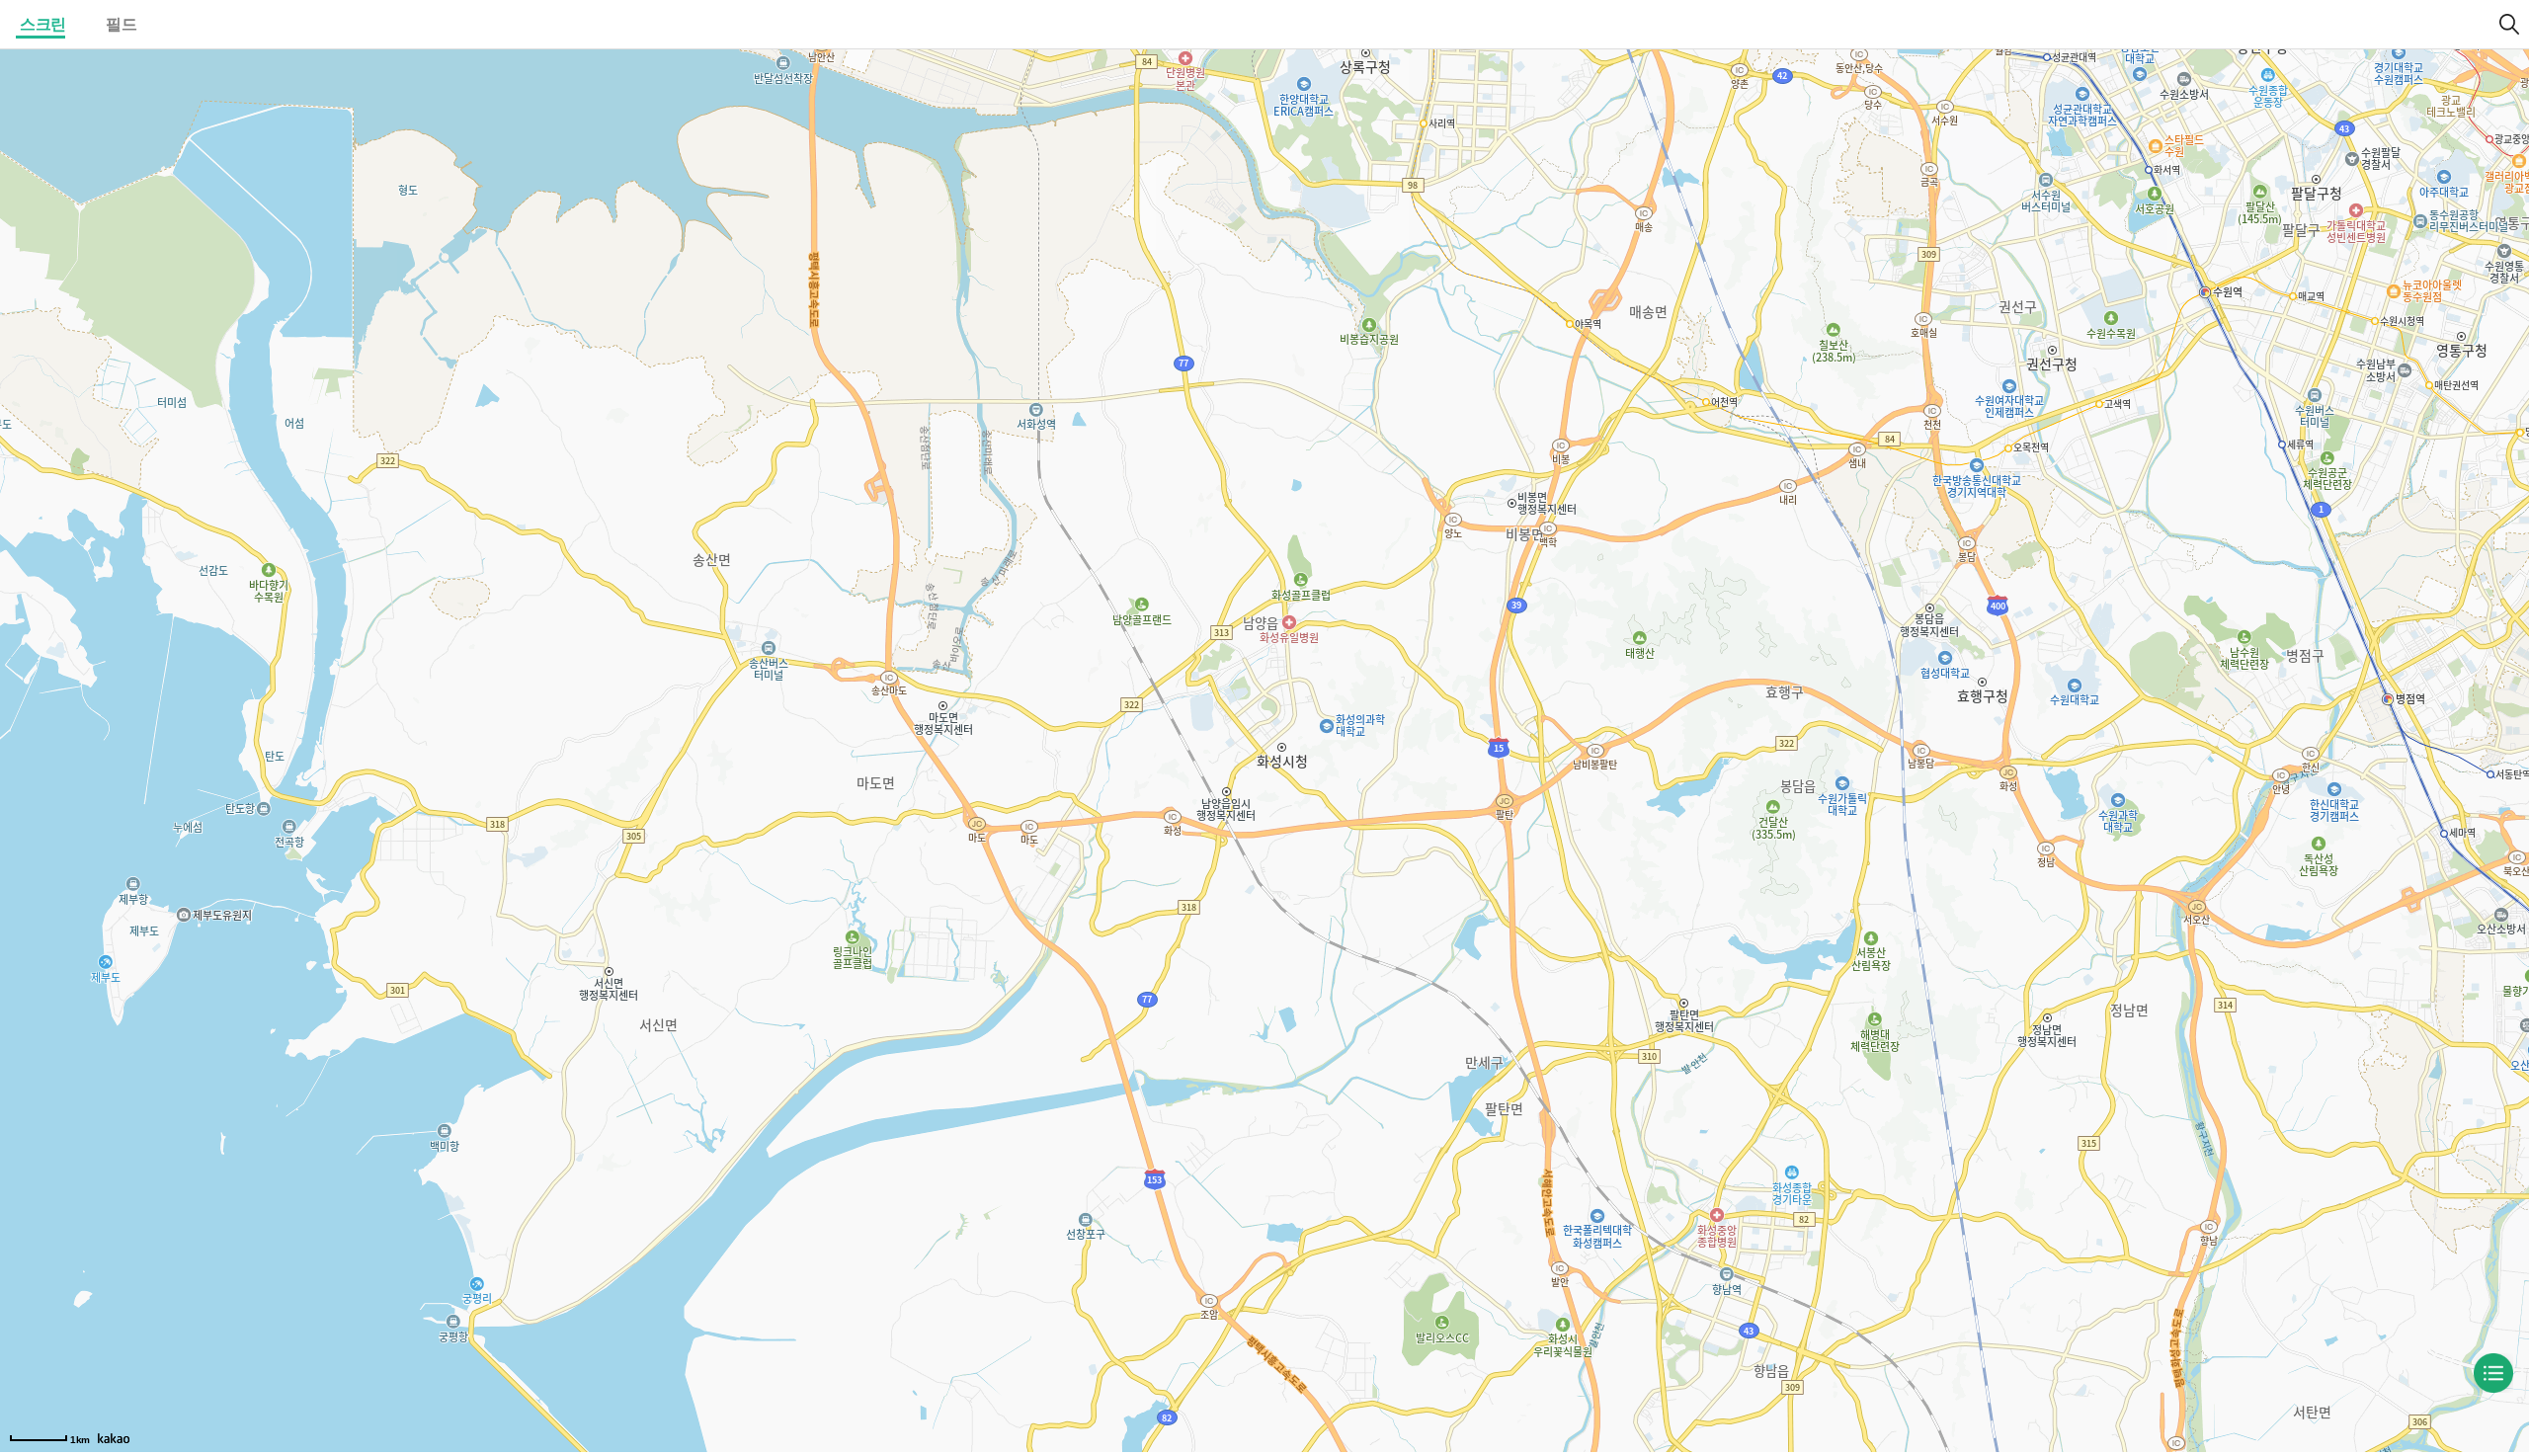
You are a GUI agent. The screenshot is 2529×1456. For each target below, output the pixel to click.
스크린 (43, 24)
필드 (121, 24)
